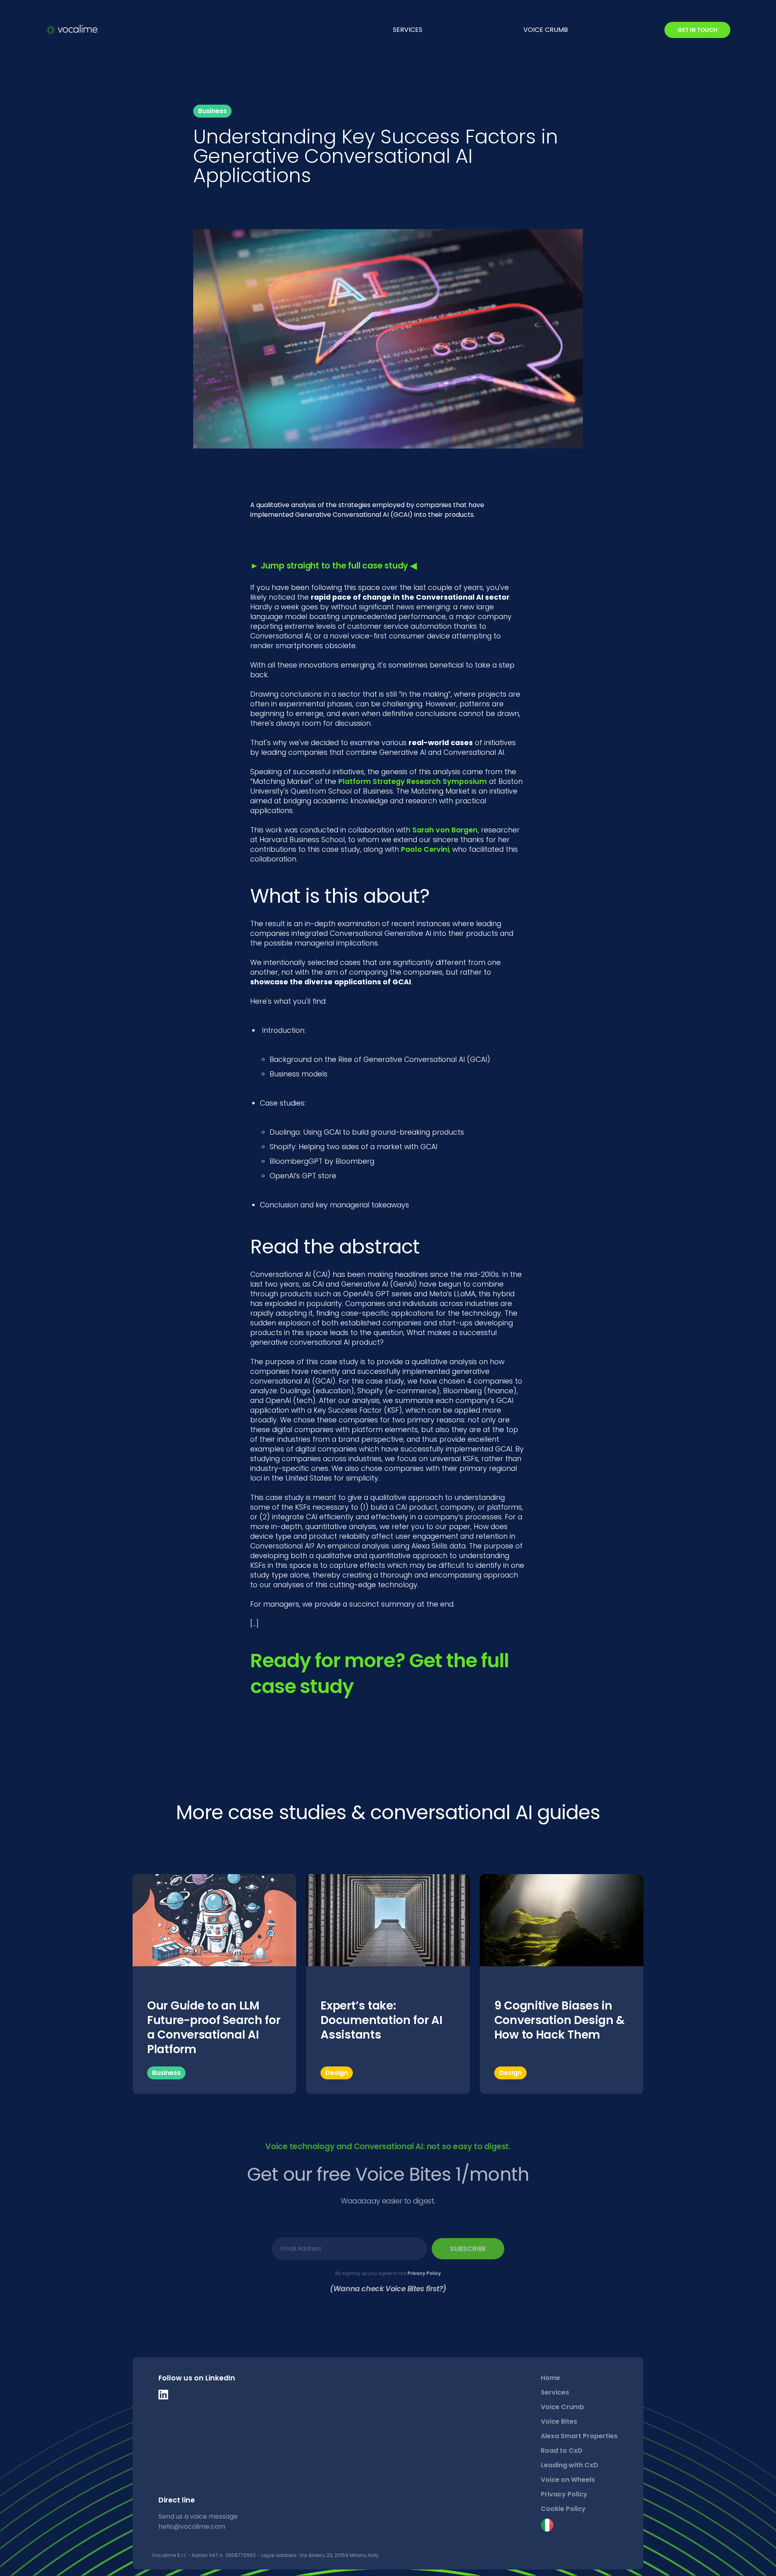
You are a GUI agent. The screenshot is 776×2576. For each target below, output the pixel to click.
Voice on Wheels (568, 2480)
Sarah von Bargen (445, 830)
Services (555, 2392)
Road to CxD (562, 2451)
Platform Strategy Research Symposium (413, 781)
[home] (72, 30)
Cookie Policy (563, 2509)
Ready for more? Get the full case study (380, 1673)
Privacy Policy (424, 2273)
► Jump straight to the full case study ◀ (333, 566)
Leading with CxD (569, 2465)
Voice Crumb (562, 2407)
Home (550, 2378)
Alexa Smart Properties (579, 2436)
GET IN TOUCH (697, 30)
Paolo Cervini (425, 849)
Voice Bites (559, 2421)
